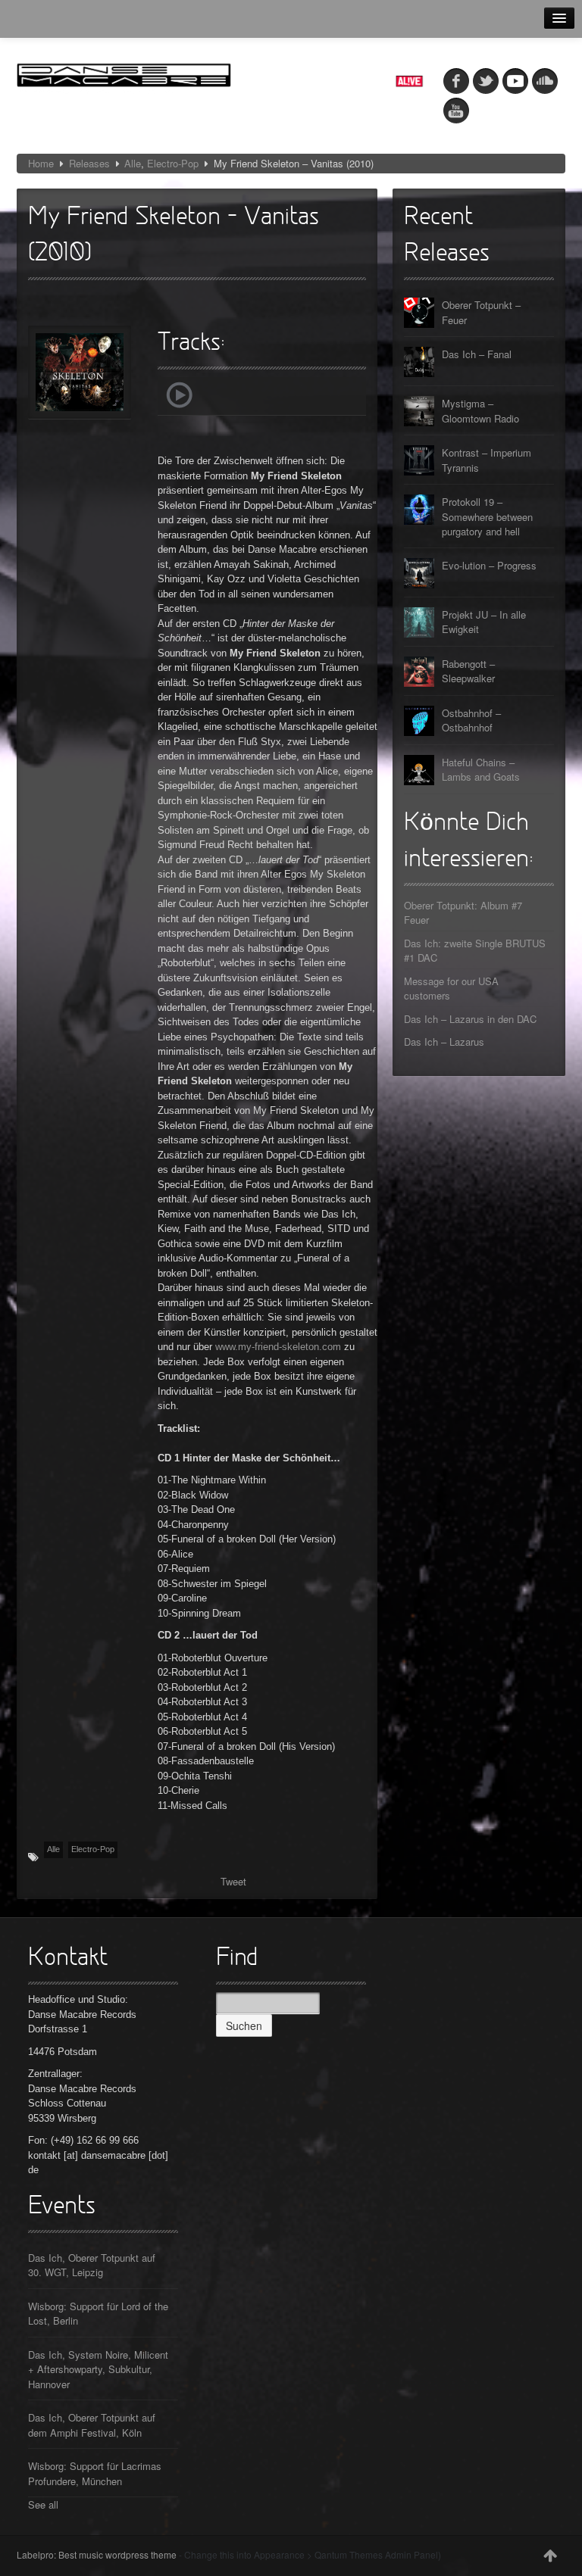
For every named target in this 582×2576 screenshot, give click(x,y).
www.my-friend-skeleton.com (278, 1347)
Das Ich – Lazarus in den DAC (470, 1019)
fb (456, 81)
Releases (89, 163)
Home (41, 163)
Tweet (233, 1881)
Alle (133, 163)
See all (43, 2504)
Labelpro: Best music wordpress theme (97, 2554)
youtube (456, 111)
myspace (515, 81)
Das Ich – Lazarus (444, 1042)
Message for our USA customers (451, 989)
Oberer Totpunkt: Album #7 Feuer (463, 913)
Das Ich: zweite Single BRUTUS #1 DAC (475, 951)
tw (486, 81)
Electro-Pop (173, 163)
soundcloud (545, 81)
